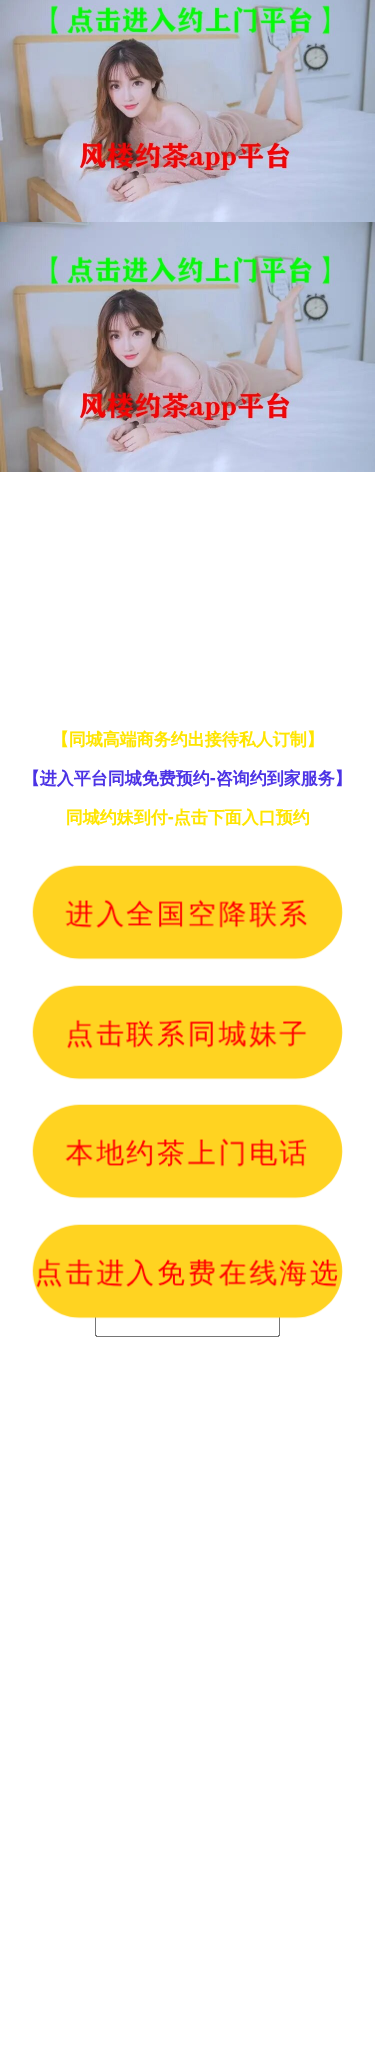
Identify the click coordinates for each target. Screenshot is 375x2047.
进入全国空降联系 (187, 912)
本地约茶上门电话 (187, 1151)
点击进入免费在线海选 (187, 1270)
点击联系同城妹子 (187, 1031)
